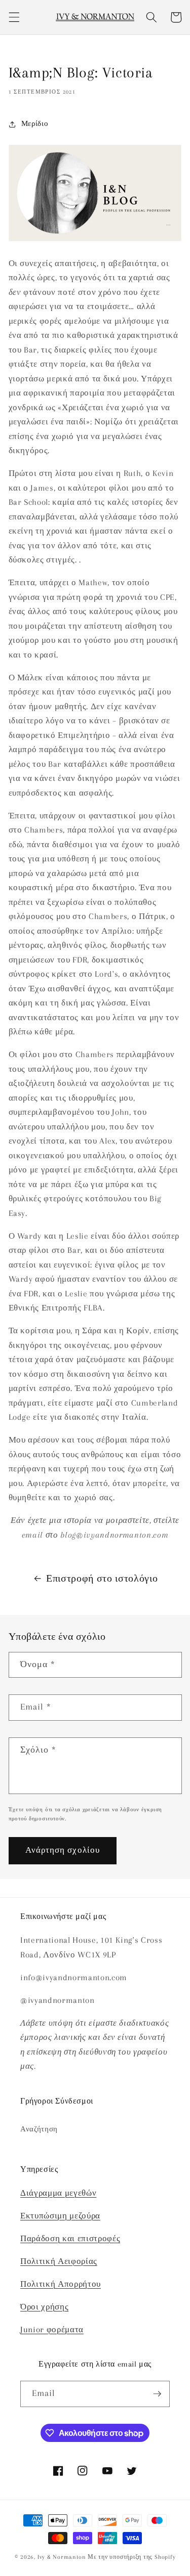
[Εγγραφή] (157, 2394)
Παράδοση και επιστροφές (70, 2239)
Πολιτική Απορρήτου (61, 2284)
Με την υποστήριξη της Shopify (131, 2557)
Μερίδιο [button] (35, 124)
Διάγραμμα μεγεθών (58, 2193)
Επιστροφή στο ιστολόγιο (102, 1579)
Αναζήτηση (39, 2129)
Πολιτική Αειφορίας (59, 2261)
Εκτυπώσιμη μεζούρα (60, 2216)
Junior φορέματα (52, 2330)
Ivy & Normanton (62, 2557)
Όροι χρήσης (44, 2307)
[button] (14, 17)
